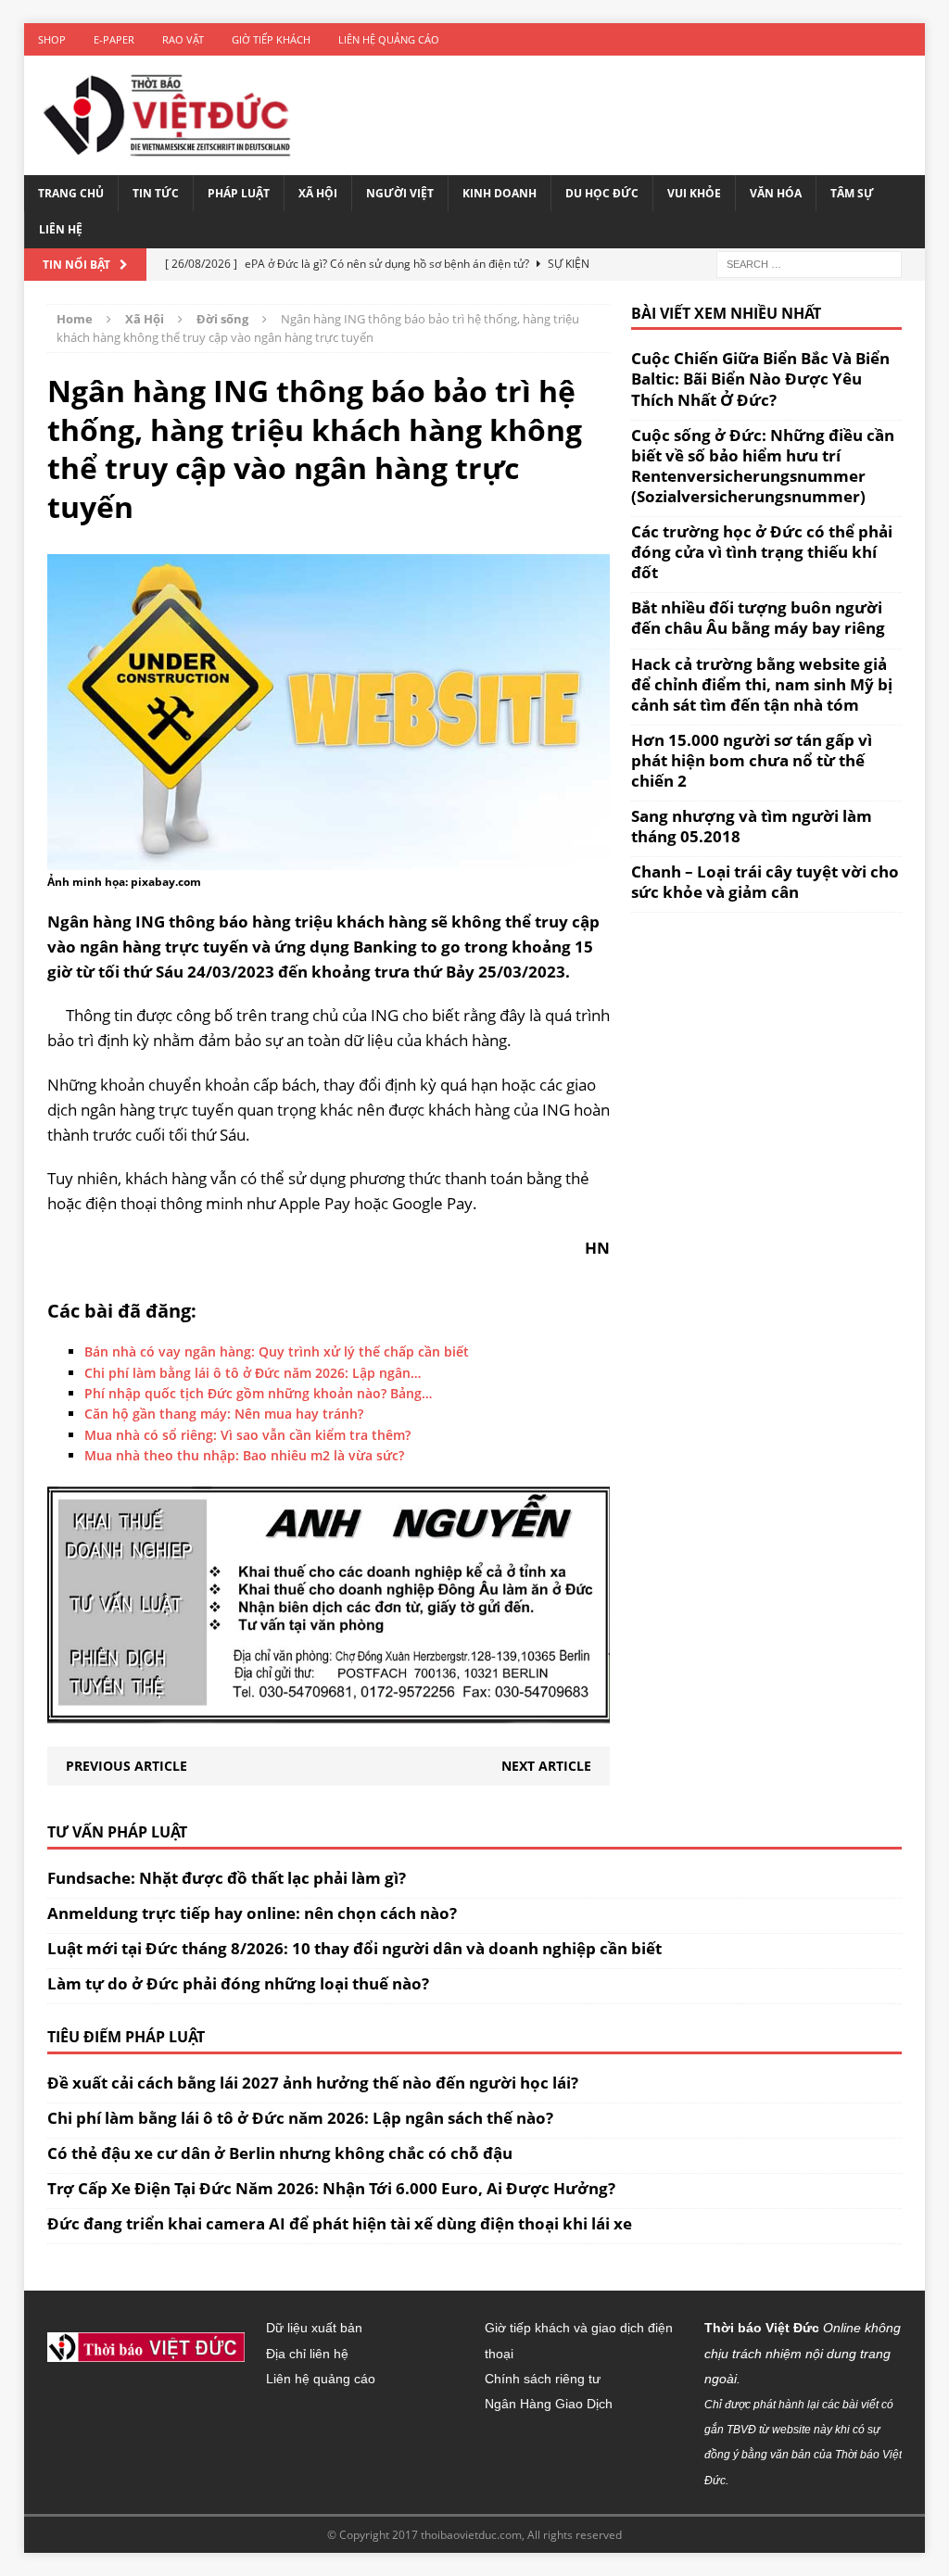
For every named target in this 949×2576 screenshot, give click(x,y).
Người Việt (400, 193)
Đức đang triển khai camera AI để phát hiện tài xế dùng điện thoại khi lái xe (340, 2223)
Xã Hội (318, 193)
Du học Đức (602, 193)
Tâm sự (852, 193)
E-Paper (114, 39)
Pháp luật (239, 193)
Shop (52, 39)
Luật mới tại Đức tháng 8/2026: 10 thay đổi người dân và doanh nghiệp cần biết (354, 1948)
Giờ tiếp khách (271, 39)
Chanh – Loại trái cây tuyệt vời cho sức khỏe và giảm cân (765, 882)
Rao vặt (183, 39)
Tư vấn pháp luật (117, 1832)
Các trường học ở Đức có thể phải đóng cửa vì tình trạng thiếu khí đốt (762, 552)
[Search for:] (809, 263)
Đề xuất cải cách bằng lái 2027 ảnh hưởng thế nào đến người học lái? (313, 2083)
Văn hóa (776, 193)
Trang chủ (71, 193)
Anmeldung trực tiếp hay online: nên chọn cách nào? (252, 1913)
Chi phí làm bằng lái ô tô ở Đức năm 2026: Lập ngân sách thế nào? (300, 2118)
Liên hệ (61, 229)
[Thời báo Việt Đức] (167, 115)
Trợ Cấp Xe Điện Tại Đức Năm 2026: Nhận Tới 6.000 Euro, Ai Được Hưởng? (331, 2188)
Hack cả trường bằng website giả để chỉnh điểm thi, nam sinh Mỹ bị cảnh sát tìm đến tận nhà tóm (762, 684)
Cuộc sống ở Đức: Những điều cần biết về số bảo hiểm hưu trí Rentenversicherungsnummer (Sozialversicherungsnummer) (763, 466)
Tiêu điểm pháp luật (126, 2037)
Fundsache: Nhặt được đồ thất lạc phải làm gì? (227, 1878)
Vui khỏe (694, 193)
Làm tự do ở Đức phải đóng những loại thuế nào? (238, 1983)
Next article (546, 1766)
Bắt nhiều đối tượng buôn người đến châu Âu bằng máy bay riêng (758, 618)
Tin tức (156, 193)
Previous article (127, 1766)
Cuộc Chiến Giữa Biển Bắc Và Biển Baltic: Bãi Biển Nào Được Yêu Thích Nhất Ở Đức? (760, 379)
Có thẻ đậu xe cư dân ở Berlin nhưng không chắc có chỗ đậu (280, 2153)
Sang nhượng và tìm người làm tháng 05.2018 (752, 826)
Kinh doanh (500, 193)
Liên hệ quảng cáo (389, 39)
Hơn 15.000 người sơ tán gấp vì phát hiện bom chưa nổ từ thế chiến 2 (752, 760)
